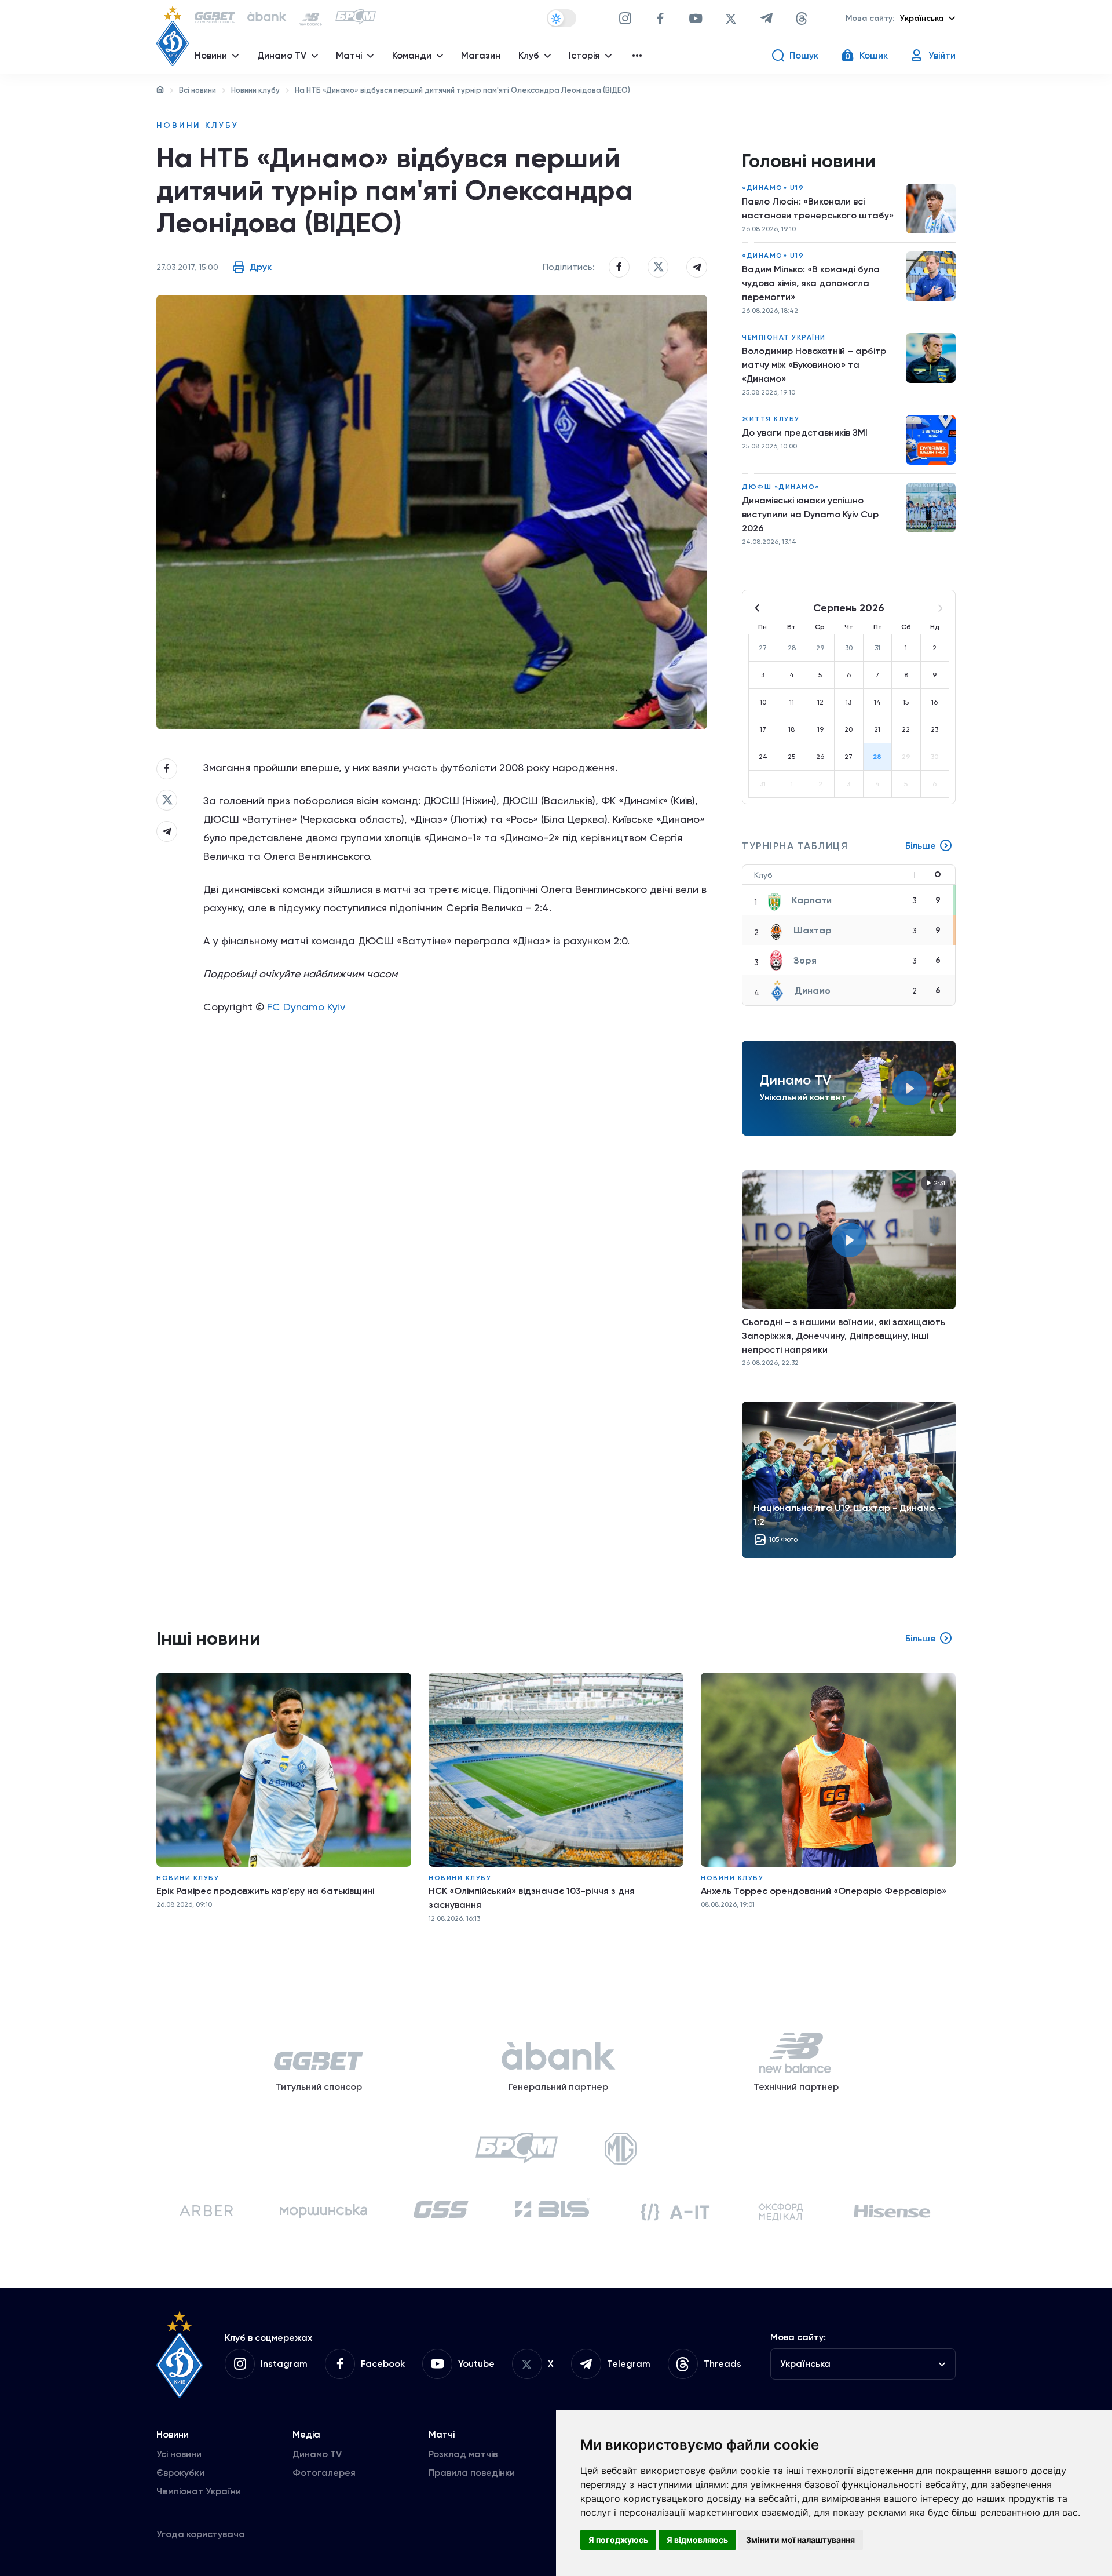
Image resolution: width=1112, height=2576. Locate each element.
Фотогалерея (324, 2473)
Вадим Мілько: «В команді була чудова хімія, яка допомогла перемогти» (811, 283)
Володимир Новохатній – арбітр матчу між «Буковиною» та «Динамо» (814, 365)
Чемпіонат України (784, 337)
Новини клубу (255, 90)
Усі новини (179, 2454)
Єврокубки (180, 2473)
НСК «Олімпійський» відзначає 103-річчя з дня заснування (532, 1898)
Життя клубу (771, 419)
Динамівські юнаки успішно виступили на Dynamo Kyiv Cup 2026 (810, 514)
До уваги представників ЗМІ (805, 433)
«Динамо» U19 (773, 188)
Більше (921, 846)
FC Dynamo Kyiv (306, 1007)
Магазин (481, 55)
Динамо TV (317, 2454)
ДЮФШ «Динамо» (781, 487)
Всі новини (197, 90)
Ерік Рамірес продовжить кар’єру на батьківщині (265, 1891)
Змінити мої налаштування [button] (800, 2540)
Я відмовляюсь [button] (697, 2540)
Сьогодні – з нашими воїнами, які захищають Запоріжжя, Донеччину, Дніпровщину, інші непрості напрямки (844, 1336)
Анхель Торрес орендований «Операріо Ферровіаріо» (824, 1891)
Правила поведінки (472, 2473)
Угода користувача (201, 2534)
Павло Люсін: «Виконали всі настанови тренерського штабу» (818, 208)
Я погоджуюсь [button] (618, 2540)
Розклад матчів (463, 2454)
